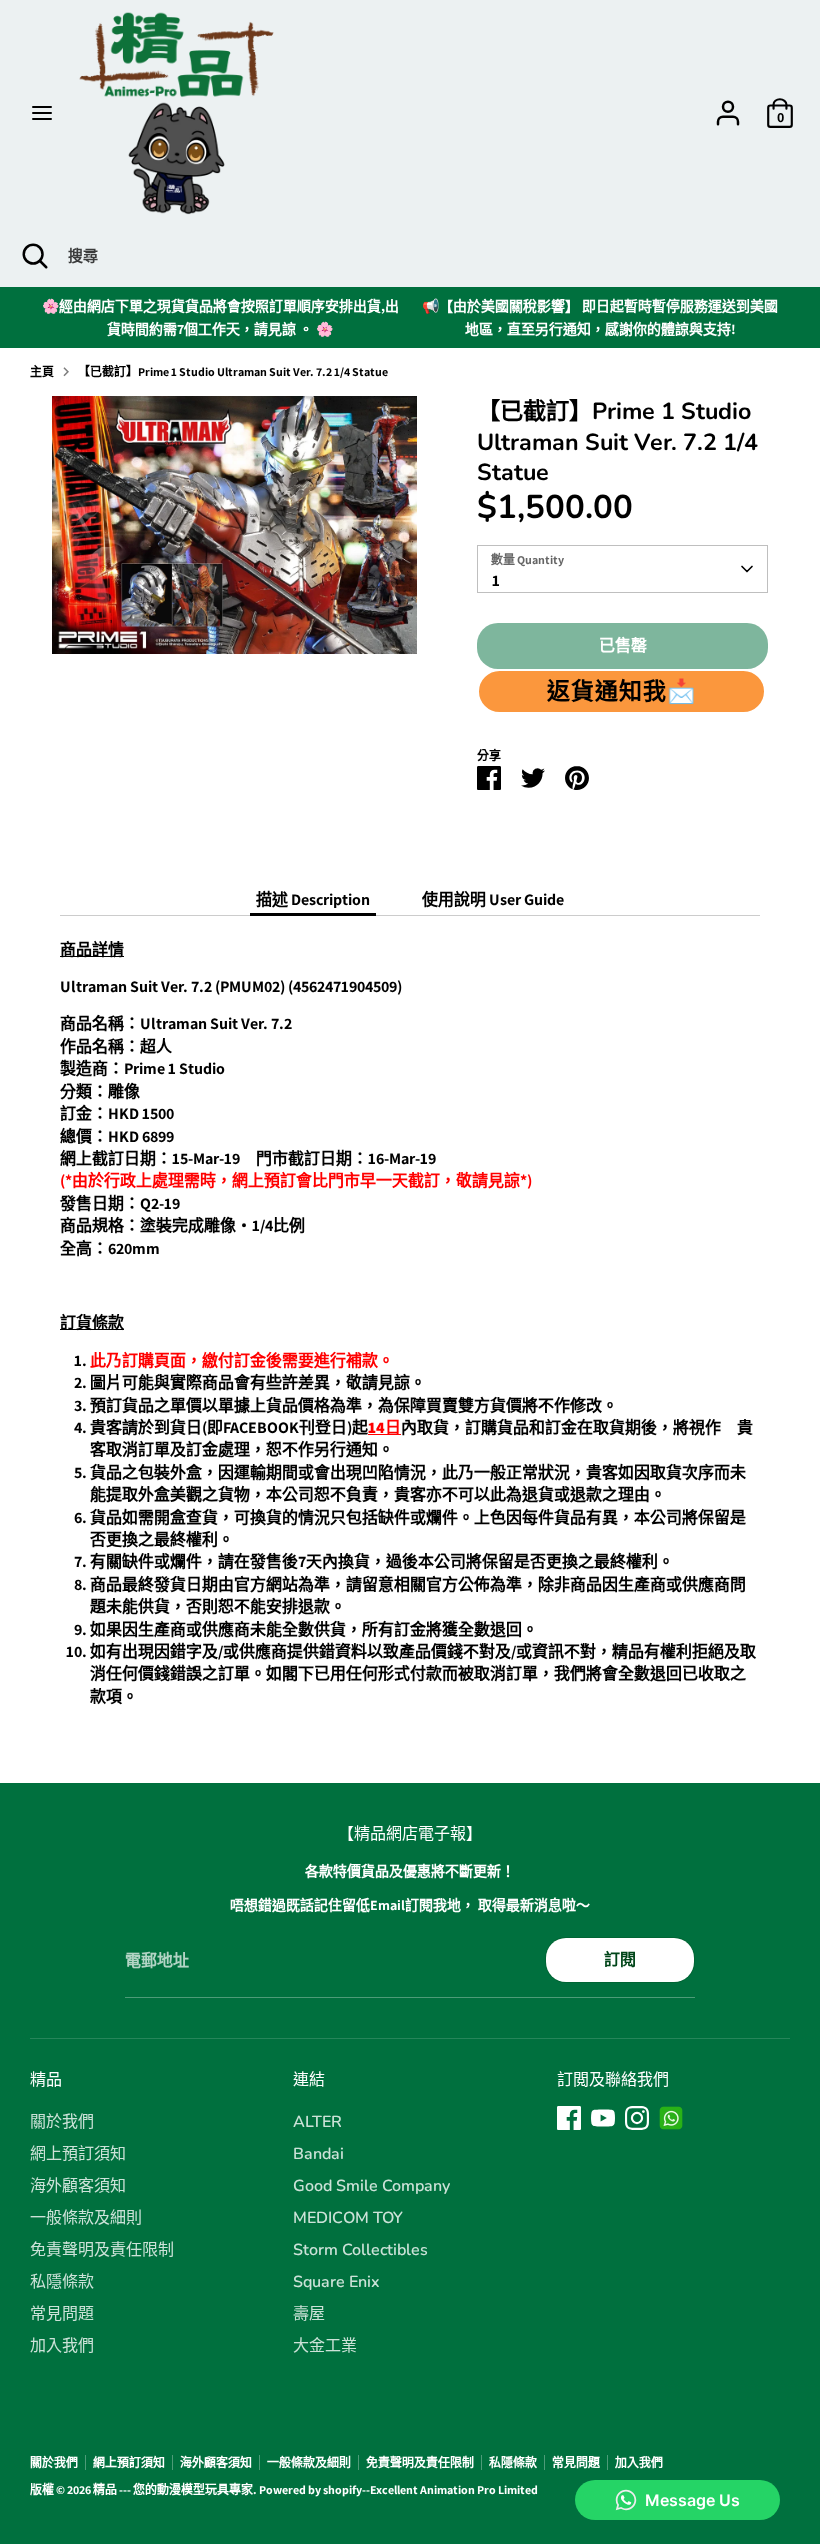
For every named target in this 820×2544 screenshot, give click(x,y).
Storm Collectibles (360, 2250)
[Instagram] (637, 2118)
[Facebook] (569, 2118)
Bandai (318, 2154)
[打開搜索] (34, 256)
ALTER (317, 2122)
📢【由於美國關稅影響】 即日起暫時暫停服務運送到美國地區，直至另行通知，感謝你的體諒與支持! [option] (600, 317)
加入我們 (62, 2346)
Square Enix (336, 2282)
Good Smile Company (371, 2186)
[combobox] (622, 569)
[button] (621, 691)
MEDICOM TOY (348, 2218)
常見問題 (62, 2314)
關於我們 (62, 2122)
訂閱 (620, 1959)
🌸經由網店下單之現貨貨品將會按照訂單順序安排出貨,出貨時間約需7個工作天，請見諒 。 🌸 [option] (220, 317)
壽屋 (309, 2314)
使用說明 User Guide (493, 899)
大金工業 (325, 2346)
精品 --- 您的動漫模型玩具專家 (173, 2489)
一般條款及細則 (86, 2218)
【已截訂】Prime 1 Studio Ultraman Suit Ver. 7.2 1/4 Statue (233, 371)
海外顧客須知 (78, 2186)
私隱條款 (62, 2282)
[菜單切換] (42, 113)
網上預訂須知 (78, 2154)
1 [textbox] (496, 580)
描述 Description (313, 899)
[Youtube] (603, 2118)
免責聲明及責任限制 (102, 2250)
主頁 (42, 371)
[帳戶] (728, 103)
